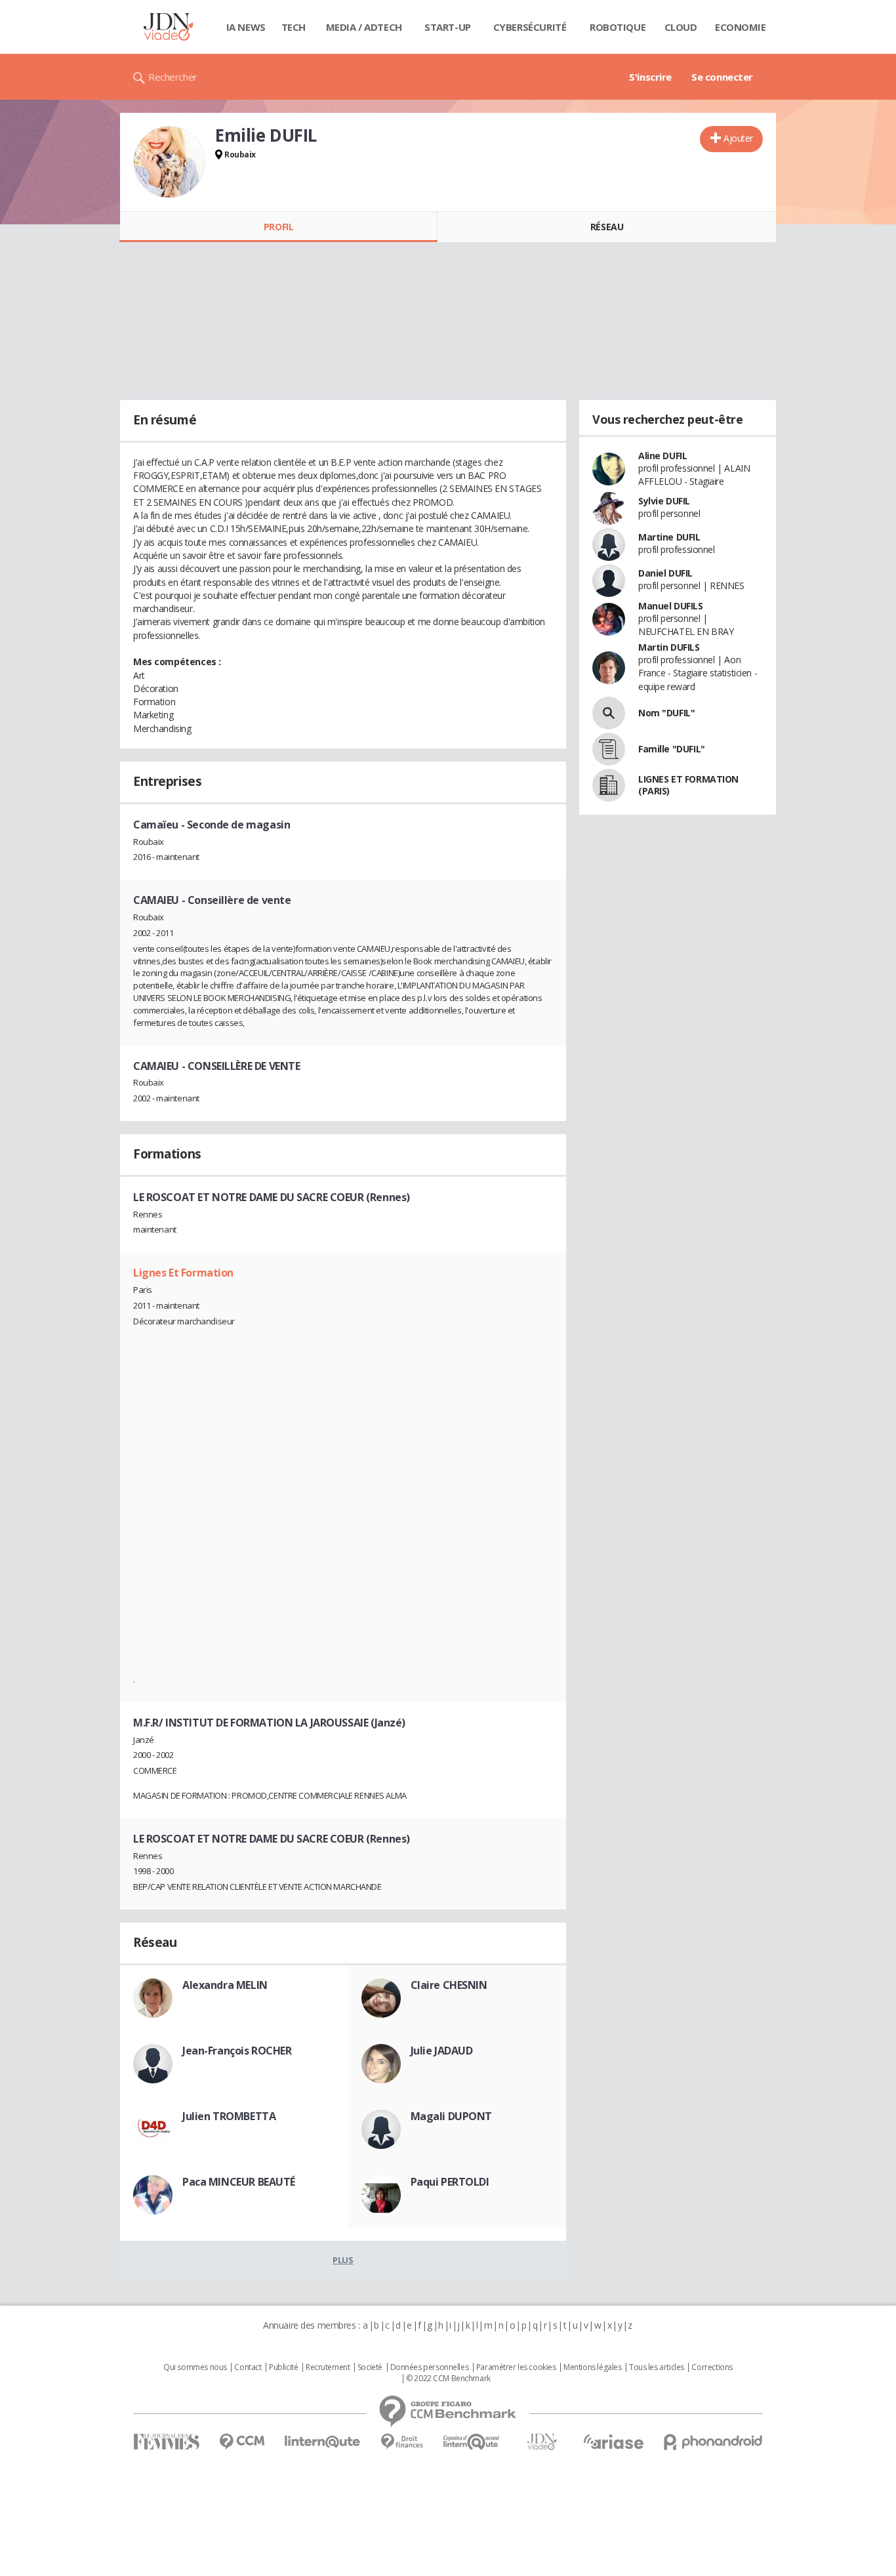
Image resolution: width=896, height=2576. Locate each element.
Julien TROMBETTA (229, 2116)
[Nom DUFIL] (609, 713)
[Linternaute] (323, 2442)
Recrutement (328, 2367)
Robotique (618, 27)
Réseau (607, 227)
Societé (370, 2367)
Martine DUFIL (669, 537)
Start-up (448, 27)
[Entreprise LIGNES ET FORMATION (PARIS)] (609, 785)
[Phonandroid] (713, 2442)
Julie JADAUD (442, 2051)
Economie (741, 27)
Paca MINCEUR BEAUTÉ (239, 2182)
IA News (246, 27)
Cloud (681, 27)
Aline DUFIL (662, 456)
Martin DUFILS (669, 647)
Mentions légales (592, 2367)
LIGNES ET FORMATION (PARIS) (688, 785)
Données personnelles (430, 2367)
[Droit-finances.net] (402, 2442)
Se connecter (722, 77)
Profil (278, 227)
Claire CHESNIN (449, 1985)
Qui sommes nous (195, 2367)
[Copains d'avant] (472, 2442)
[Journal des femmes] (166, 2442)
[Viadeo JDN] (542, 2442)
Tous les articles (657, 2367)
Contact (248, 2367)
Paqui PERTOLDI (450, 2182)
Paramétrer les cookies (516, 2367)
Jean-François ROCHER (237, 2051)
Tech (294, 27)
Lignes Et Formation (183, 1273)
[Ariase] (613, 2442)
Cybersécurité (530, 27)
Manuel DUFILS (671, 606)
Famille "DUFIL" (672, 749)
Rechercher (173, 77)
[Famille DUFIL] (609, 749)
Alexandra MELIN (225, 1985)
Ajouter (738, 138)
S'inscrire (650, 77)
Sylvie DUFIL (664, 501)
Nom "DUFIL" (666, 713)
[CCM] (242, 2442)
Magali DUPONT (452, 2116)
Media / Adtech (364, 27)
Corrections (712, 2367)
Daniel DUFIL (665, 573)
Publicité (283, 2367)
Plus (343, 2260)
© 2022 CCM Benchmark (448, 2379)
